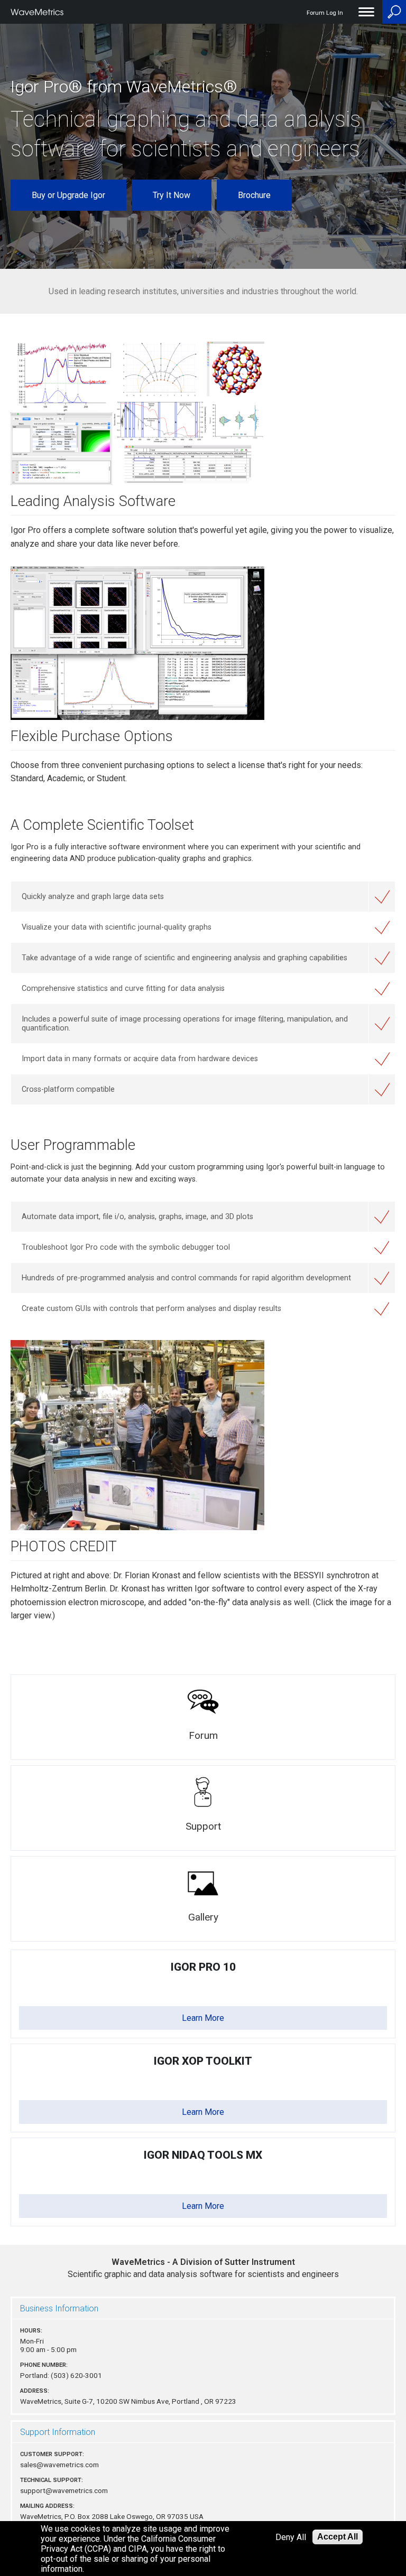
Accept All (338, 2537)
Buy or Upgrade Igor (68, 195)
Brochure (254, 195)
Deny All (291, 2537)
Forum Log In (325, 13)
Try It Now (172, 195)
